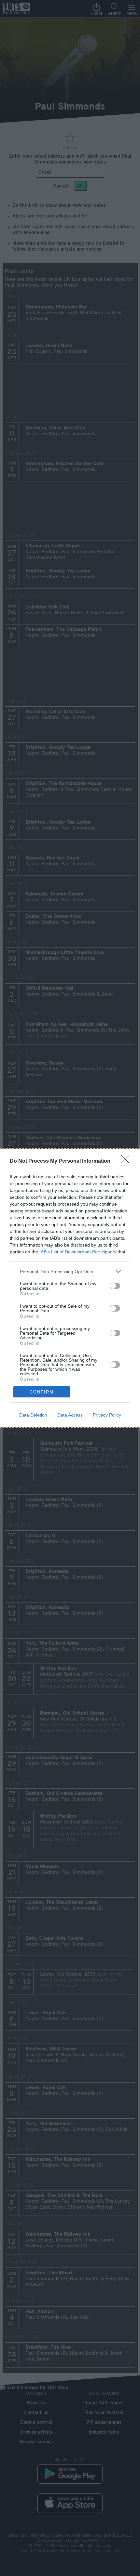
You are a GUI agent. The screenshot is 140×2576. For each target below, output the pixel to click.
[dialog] (70, 1288)
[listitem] (70, 1271)
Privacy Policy (107, 1415)
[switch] (115, 1286)
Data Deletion (33, 1415)
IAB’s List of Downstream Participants (78, 1252)
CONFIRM (42, 1392)
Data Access (70, 1415)
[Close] (127, 1161)
